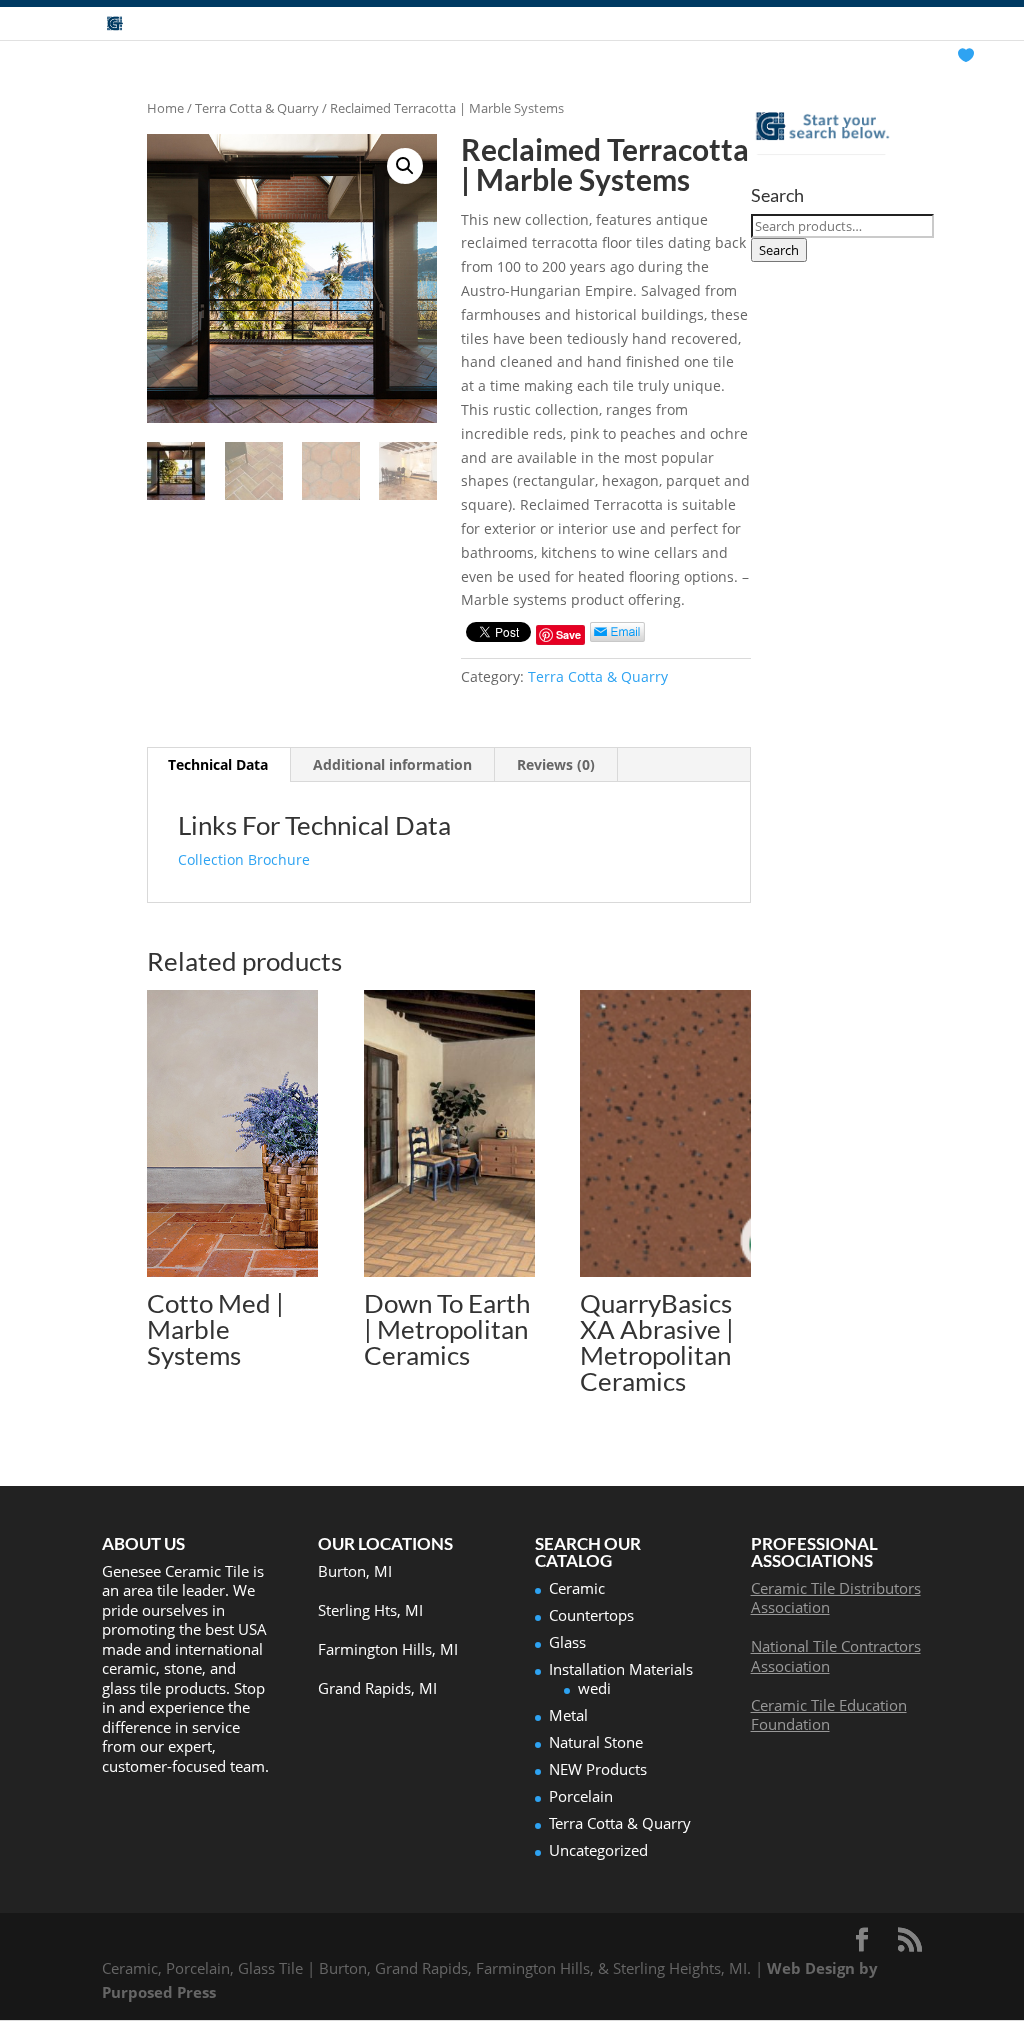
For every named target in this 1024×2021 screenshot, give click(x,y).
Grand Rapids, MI (377, 1688)
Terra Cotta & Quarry (257, 108)
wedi (594, 1688)
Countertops (591, 1615)
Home (165, 108)
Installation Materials (621, 1669)
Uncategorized (598, 1850)
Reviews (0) (556, 764)
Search (779, 250)
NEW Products (598, 1769)
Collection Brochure (244, 859)
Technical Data (218, 764)
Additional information (392, 764)
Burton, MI (355, 1571)
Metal (568, 1715)
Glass (567, 1642)
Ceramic (577, 1588)
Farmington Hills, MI (388, 1649)
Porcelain (581, 1796)
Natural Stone (596, 1742)
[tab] (218, 765)
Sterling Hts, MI (370, 1610)
